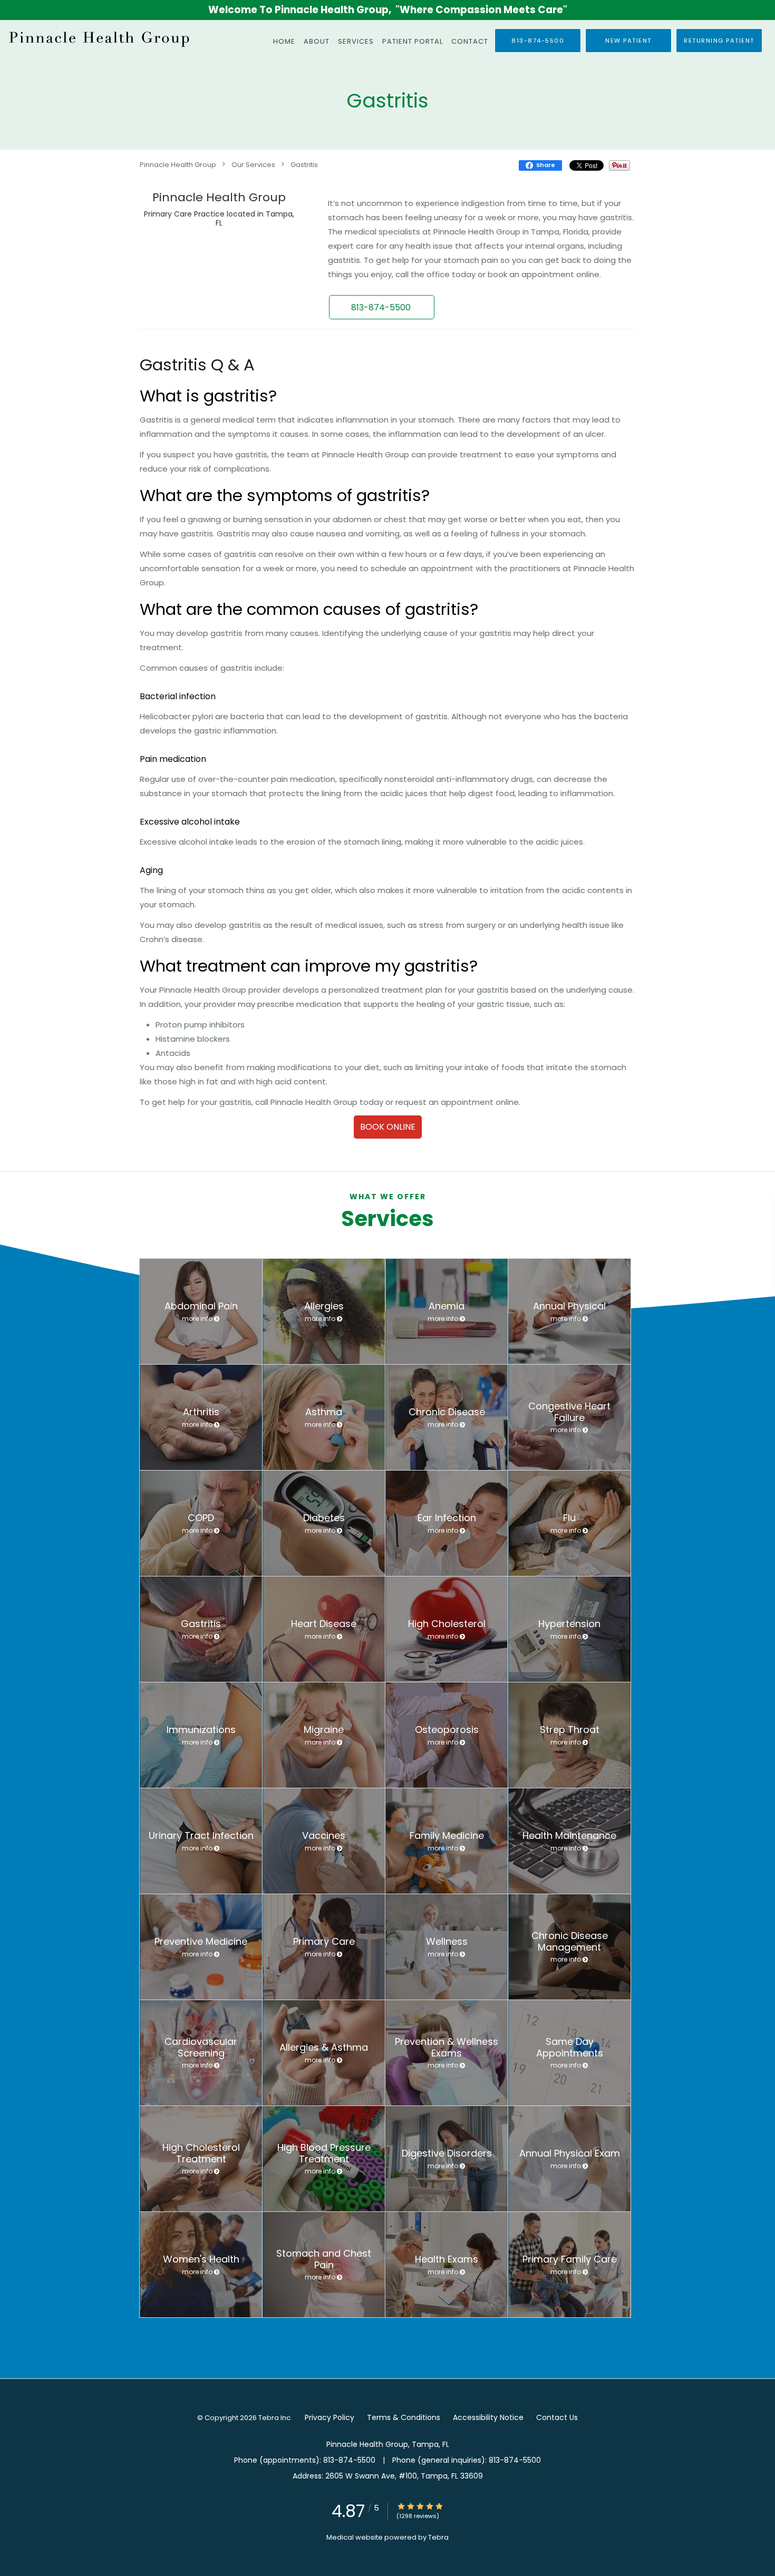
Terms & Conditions (404, 2417)
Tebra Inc (274, 2418)
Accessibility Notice (488, 2417)
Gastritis (304, 164)
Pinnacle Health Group (178, 164)
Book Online (388, 1127)
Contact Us (557, 2417)
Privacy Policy (330, 2417)
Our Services (253, 164)
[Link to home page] (98, 38)
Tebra (438, 2537)
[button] (628, 41)
